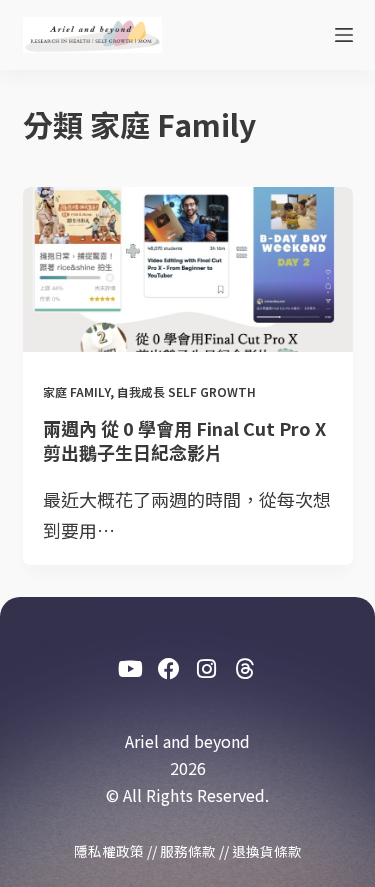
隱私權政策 (109, 851)
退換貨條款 (267, 851)
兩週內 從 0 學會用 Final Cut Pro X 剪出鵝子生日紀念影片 (184, 439)
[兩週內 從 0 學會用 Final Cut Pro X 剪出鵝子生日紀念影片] (188, 269)
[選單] (344, 35)
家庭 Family (76, 391)
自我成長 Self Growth (186, 391)
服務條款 (188, 851)
